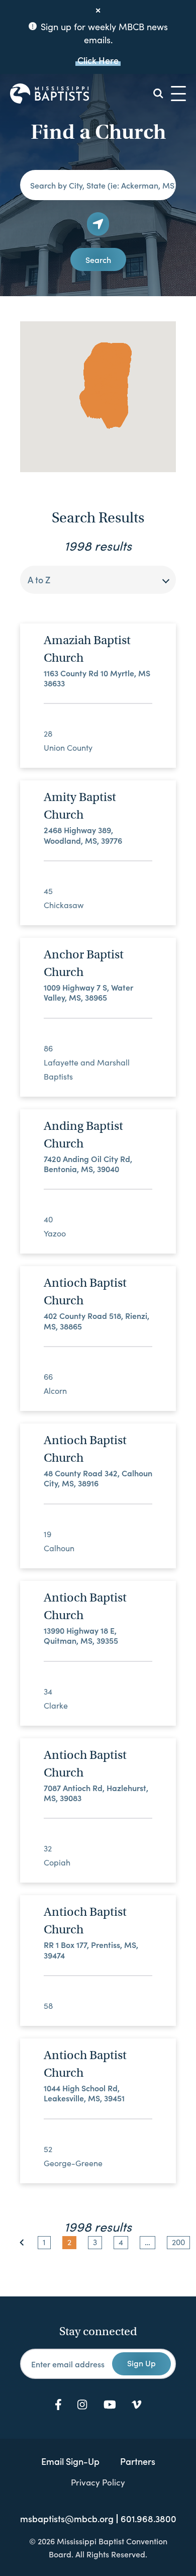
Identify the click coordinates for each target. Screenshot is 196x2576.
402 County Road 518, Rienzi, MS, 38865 (96, 1321)
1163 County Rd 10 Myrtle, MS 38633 (97, 678)
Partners (138, 2461)
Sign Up (141, 2363)
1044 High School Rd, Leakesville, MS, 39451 (84, 2093)
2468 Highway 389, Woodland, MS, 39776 (83, 835)
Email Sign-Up (70, 2461)
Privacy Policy (98, 2482)
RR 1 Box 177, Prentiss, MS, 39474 (91, 1950)
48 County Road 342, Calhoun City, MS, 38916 (98, 1478)
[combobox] (98, 580)
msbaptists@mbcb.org (67, 2519)
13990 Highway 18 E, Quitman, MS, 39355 (81, 1635)
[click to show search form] (158, 94)
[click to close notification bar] (98, 11)
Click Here (98, 60)
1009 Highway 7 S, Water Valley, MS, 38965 (88, 992)
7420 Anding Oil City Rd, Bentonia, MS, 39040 (88, 1164)
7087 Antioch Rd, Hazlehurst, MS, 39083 (96, 1793)
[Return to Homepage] (50, 94)
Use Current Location (98, 224)
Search (98, 259)
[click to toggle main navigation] (178, 94)
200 (178, 2242)
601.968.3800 (149, 2519)
